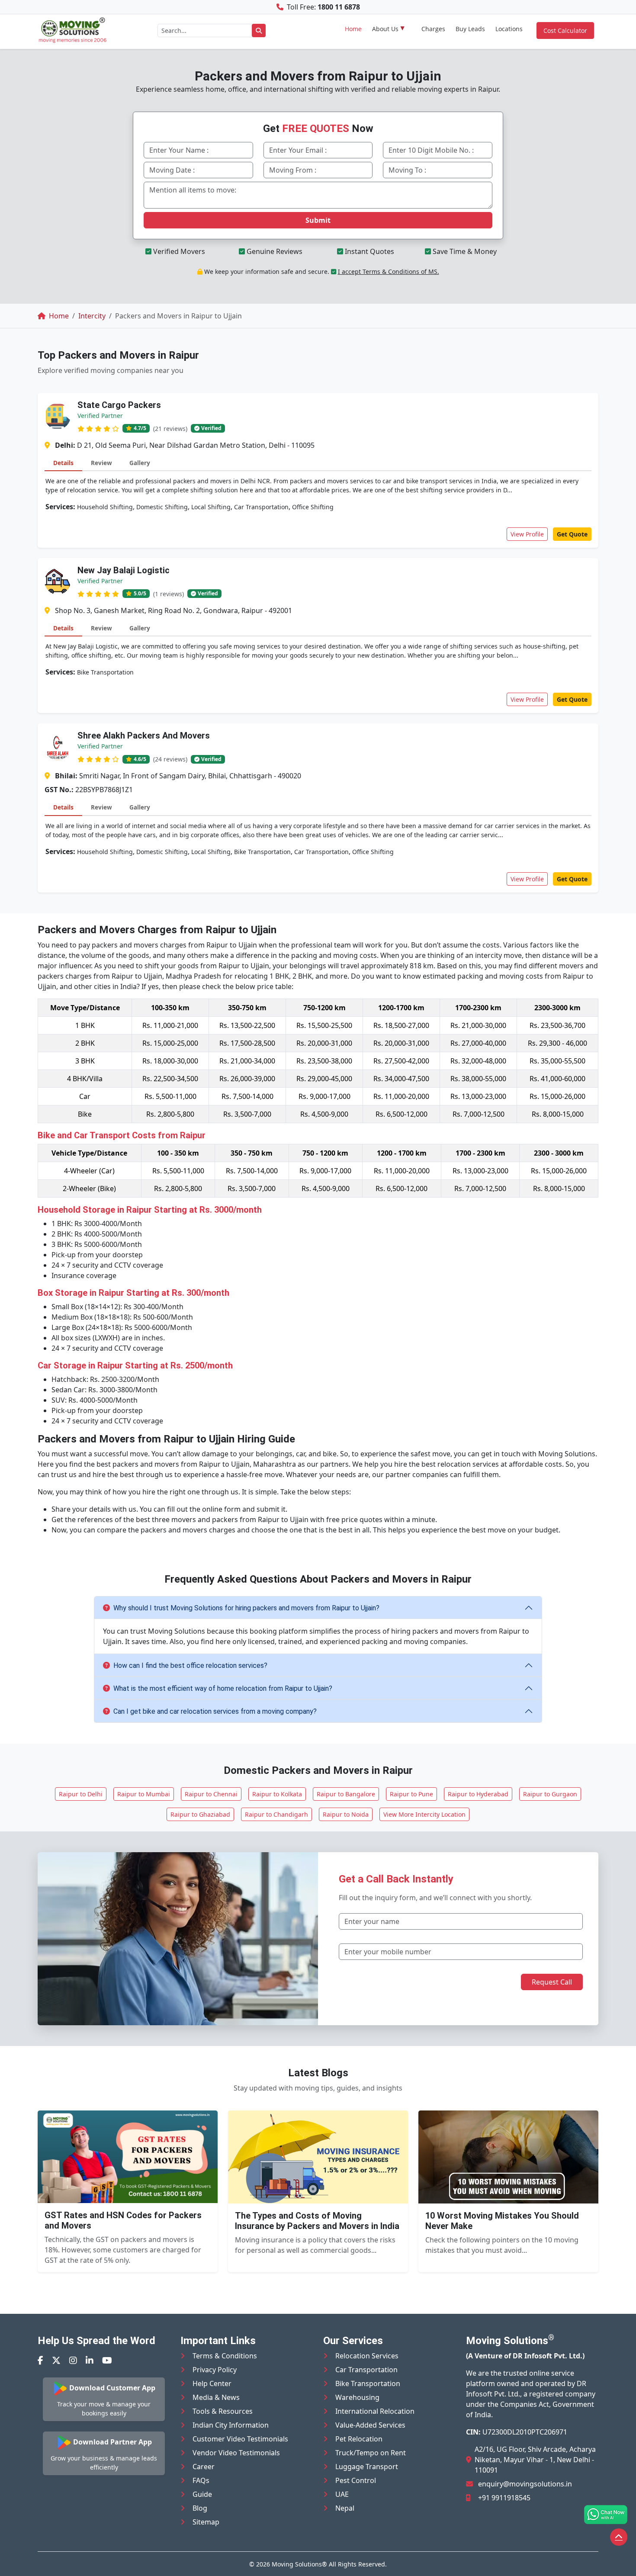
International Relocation (375, 2411)
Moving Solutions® (299, 2564)
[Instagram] (73, 2360)
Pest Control (356, 2480)
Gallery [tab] (140, 463)
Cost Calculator (565, 31)
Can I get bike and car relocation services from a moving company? (215, 1711)
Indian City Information (231, 2425)
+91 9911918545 (504, 2498)
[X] (56, 2360)
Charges (433, 29)
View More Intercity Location (424, 1814)
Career (204, 2467)
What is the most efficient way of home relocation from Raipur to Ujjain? (223, 1688)
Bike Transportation (368, 2383)
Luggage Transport (367, 2467)
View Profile (527, 534)
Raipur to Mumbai (144, 1794)
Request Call (552, 1982)
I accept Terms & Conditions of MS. (389, 271)
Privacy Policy (215, 2370)
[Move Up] (619, 2537)
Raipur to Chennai (211, 1794)
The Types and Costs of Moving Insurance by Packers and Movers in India (317, 2221)
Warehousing (357, 2397)
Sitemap (206, 2522)
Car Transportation (366, 2370)
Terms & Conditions (225, 2356)
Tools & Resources (223, 2411)
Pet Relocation (359, 2439)
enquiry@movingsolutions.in (525, 2484)
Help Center (212, 2383)
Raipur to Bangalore (346, 1794)
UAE (342, 2494)
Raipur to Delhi (81, 1794)
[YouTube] (107, 2360)
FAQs (201, 2480)
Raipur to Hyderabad (478, 1794)
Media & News (216, 2397)
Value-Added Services (370, 2425)
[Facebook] (40, 2360)
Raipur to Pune (411, 1794)
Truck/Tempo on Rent (371, 2453)
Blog (200, 2508)
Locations (509, 29)
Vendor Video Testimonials (236, 2453)
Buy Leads (470, 29)
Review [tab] (101, 463)
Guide (202, 2494)
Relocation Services (367, 2356)
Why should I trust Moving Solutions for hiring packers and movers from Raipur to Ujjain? (246, 1608)
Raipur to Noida (346, 1814)
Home (353, 29)
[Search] (259, 31)
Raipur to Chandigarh (276, 1814)
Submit (318, 220)
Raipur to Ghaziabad (200, 1814)
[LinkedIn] (90, 2360)
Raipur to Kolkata (277, 1794)
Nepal (345, 2508)
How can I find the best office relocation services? (190, 1665)
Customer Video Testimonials (240, 2439)
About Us (385, 29)
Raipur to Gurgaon (550, 1794)
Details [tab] (63, 463)
